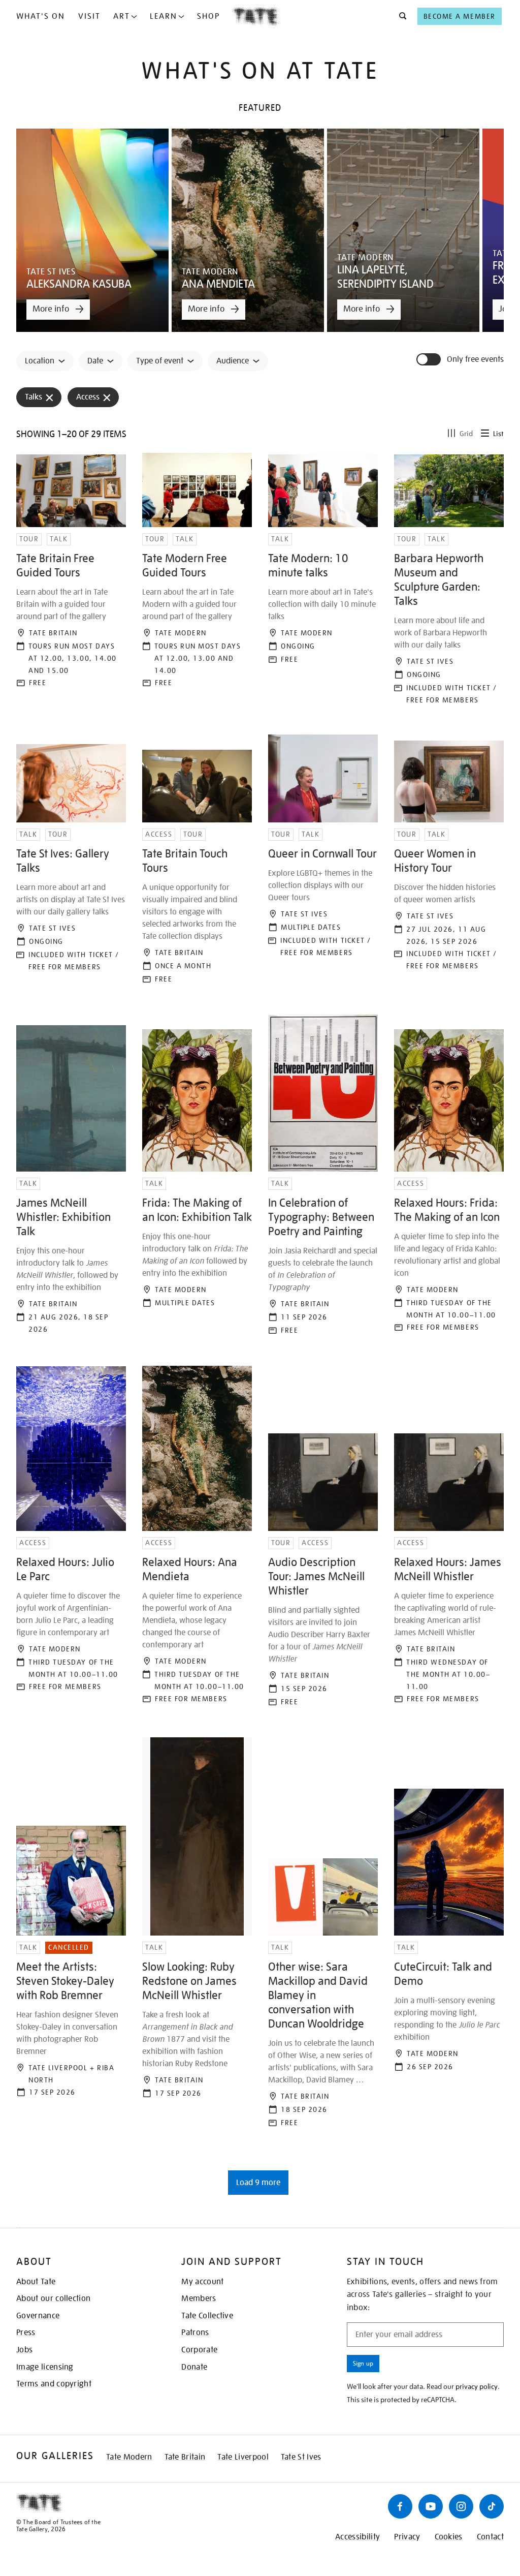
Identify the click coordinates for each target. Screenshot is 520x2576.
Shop (208, 16)
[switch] (430, 359)
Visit (89, 16)
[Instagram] (461, 2506)
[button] (400, 16)
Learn (164, 16)
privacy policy (477, 2386)
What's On (41, 16)
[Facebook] (400, 2506)
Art (122, 16)
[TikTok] (492, 2506)
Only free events (475, 360)
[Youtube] (431, 2506)
